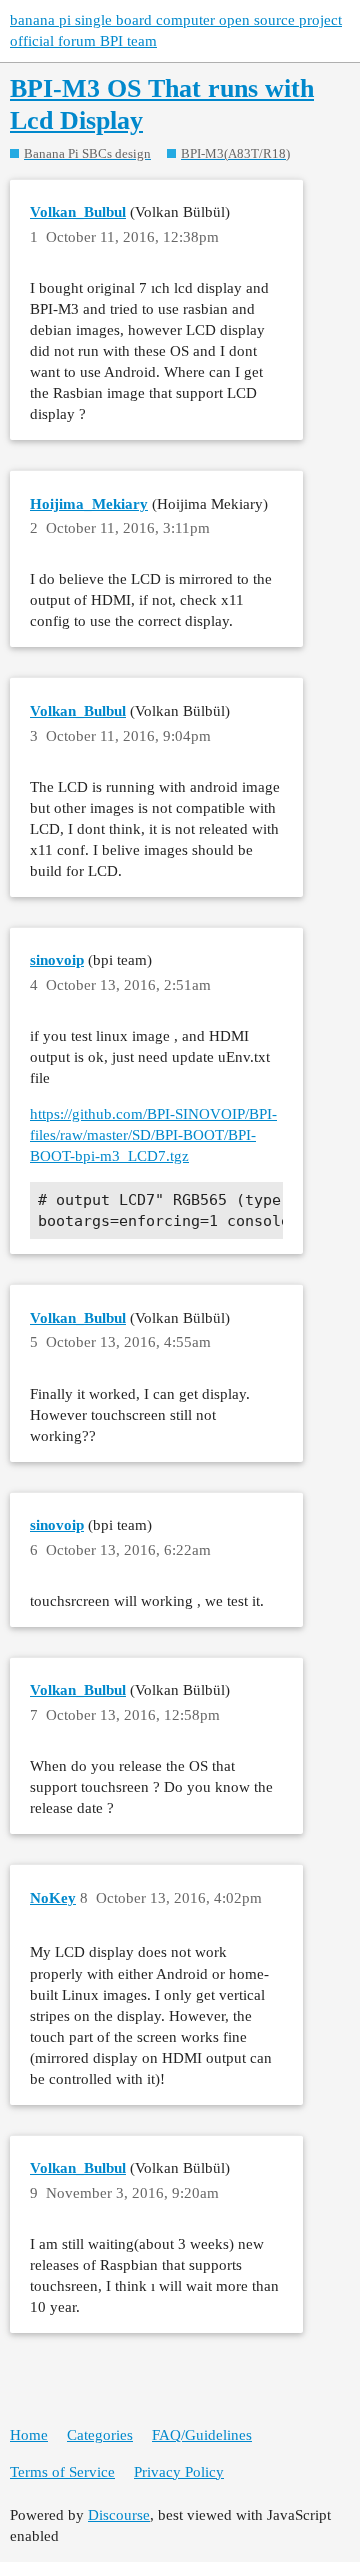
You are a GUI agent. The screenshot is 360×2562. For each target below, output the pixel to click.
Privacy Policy (179, 2472)
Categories (100, 2435)
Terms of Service (62, 2472)
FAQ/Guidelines (202, 2435)
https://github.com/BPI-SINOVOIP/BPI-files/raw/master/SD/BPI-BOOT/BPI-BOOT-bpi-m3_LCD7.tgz (153, 1135)
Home (29, 2435)
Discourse (119, 2515)
